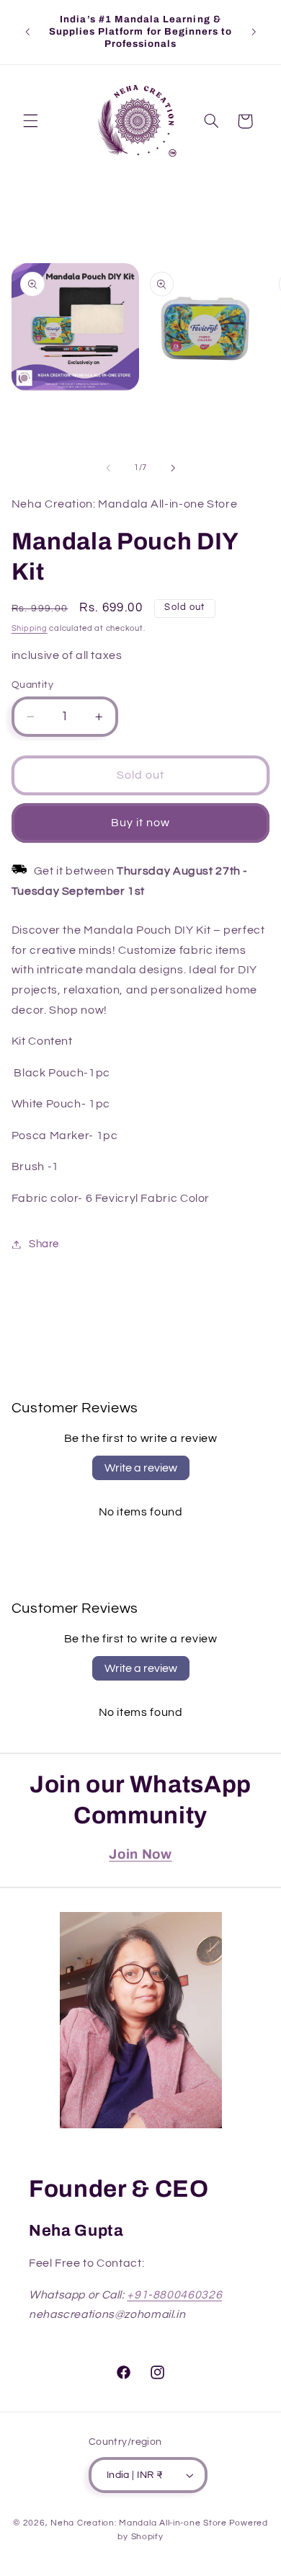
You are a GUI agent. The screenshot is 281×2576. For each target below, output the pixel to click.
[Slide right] (173, 468)
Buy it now (141, 823)
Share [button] (44, 1244)
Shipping (30, 628)
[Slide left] (108, 468)
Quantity (32, 685)
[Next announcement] (254, 32)
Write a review (141, 1468)
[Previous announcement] (27, 32)
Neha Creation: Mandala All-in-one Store (139, 2523)
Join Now (140, 1854)
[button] (30, 121)
